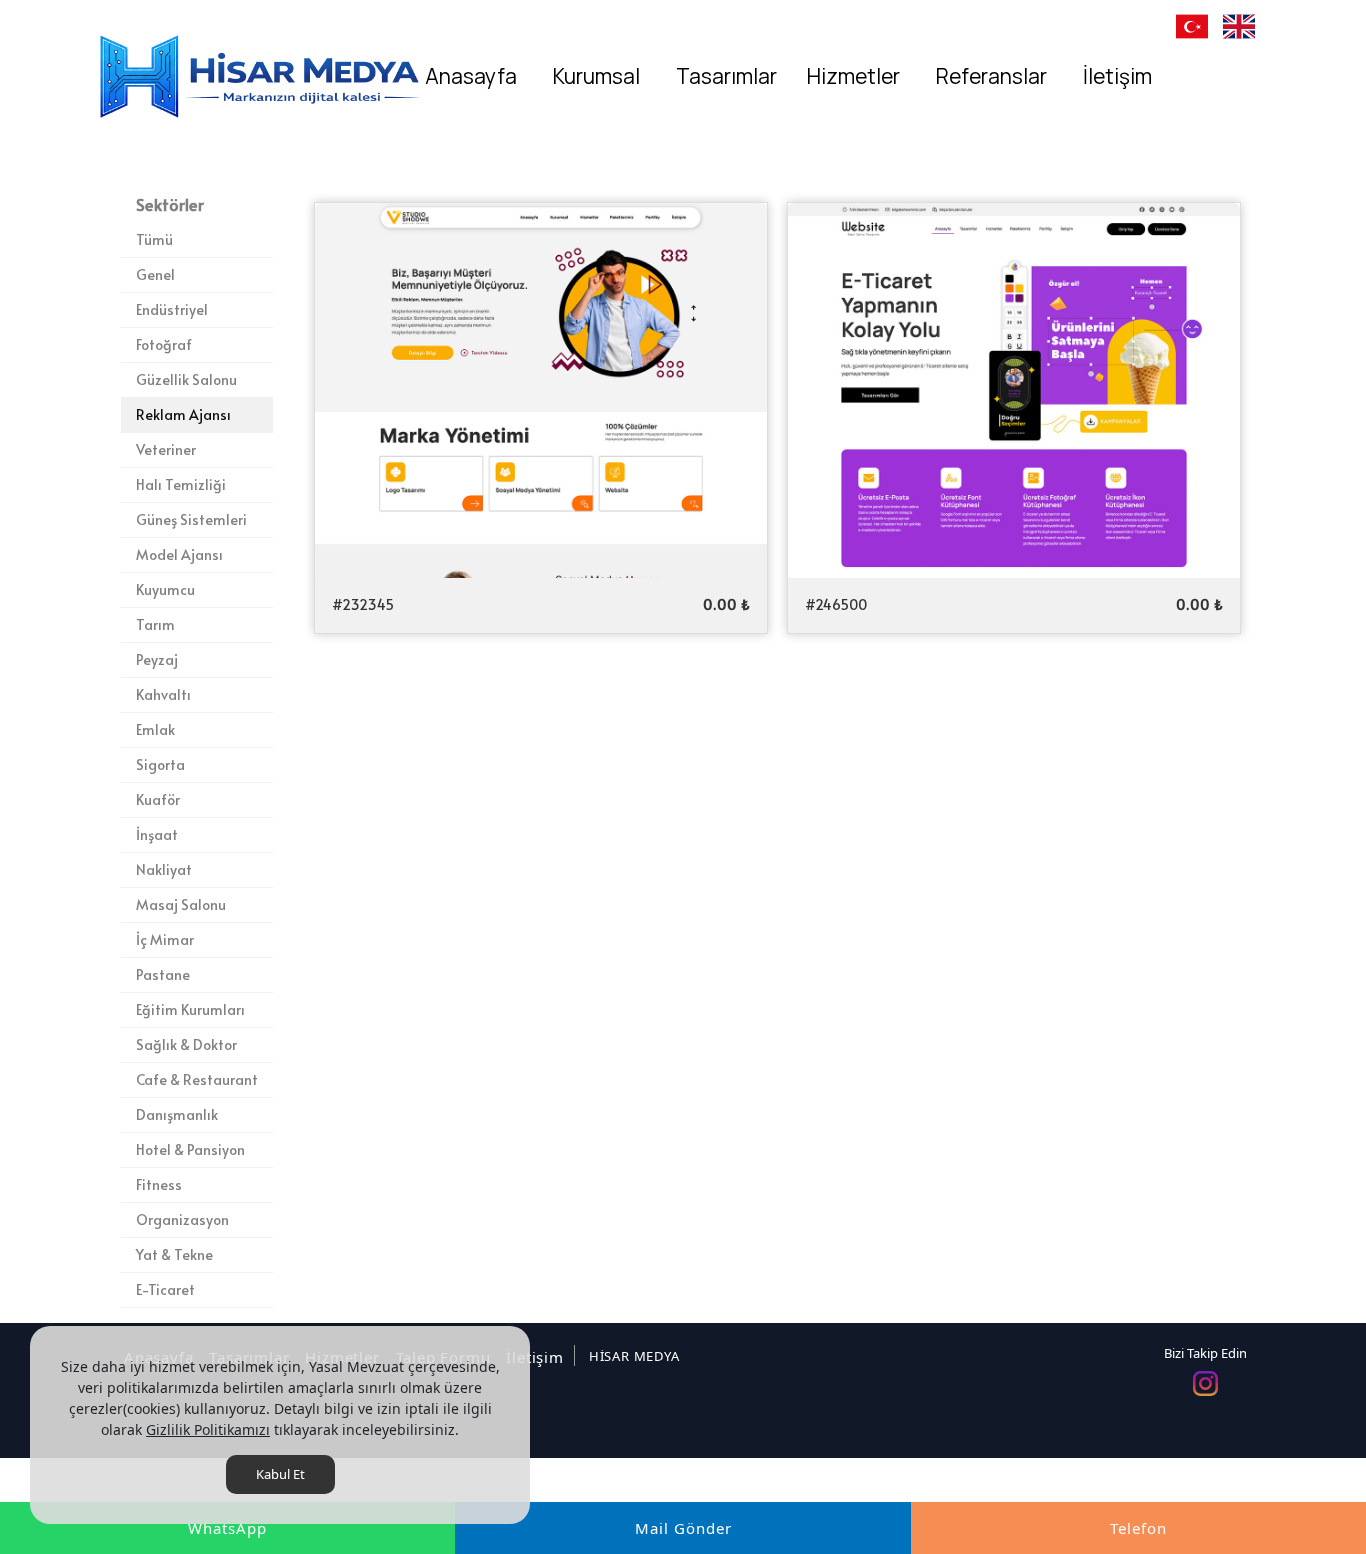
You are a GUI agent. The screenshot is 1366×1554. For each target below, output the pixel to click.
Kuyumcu (165, 589)
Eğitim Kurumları (190, 1009)
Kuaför (158, 799)
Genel (155, 274)
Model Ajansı (179, 554)
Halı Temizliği (181, 484)
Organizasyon (182, 1219)
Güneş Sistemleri (191, 519)
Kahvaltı (163, 694)
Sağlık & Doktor (186, 1044)
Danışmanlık (177, 1114)
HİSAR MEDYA (634, 1356)
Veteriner (166, 449)
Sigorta (160, 764)
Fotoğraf (164, 344)
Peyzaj (157, 659)
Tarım (155, 624)
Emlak (155, 729)
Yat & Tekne (174, 1254)
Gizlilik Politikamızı (208, 1429)
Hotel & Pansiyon (190, 1149)
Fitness (159, 1184)
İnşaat (157, 834)
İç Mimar (165, 939)
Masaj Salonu (181, 904)
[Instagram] (1205, 1383)
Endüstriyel (172, 309)
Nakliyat (164, 869)
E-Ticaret (165, 1289)
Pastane (163, 974)
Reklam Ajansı (183, 414)
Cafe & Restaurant (197, 1079)
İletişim (534, 1357)
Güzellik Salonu (186, 379)
